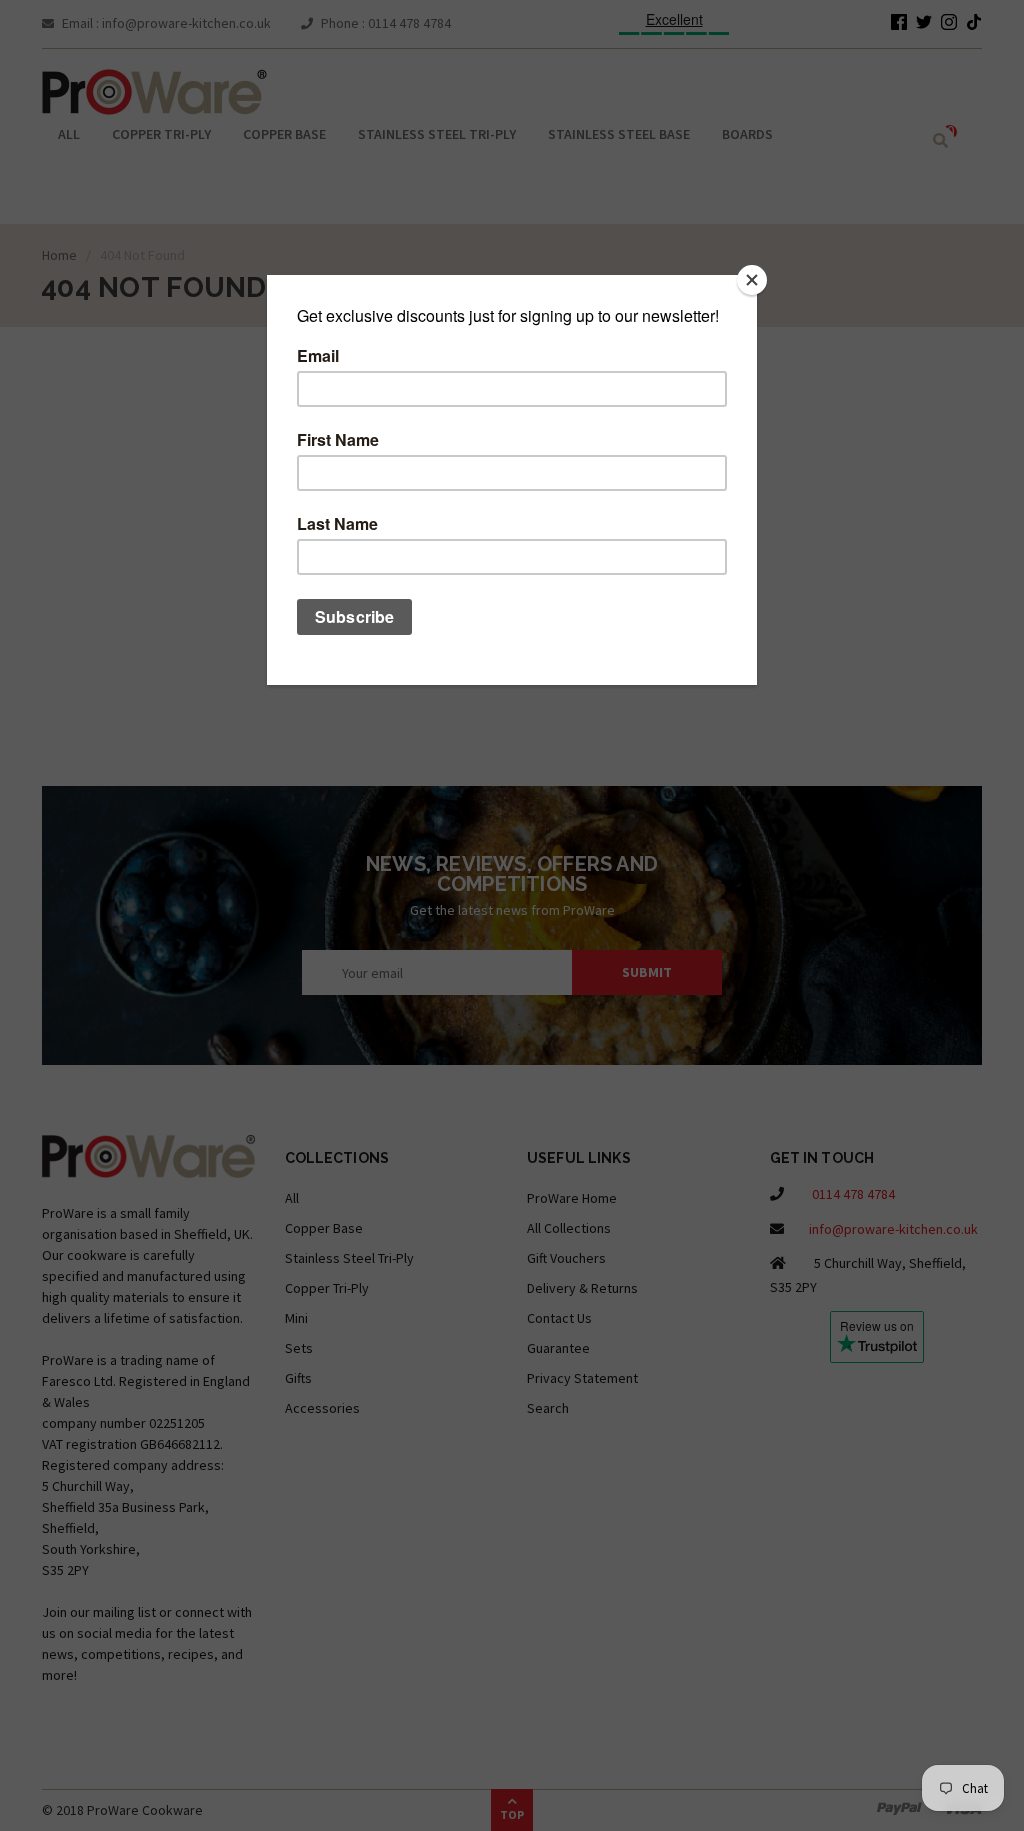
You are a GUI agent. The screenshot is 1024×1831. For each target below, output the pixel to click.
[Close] (752, 280)
